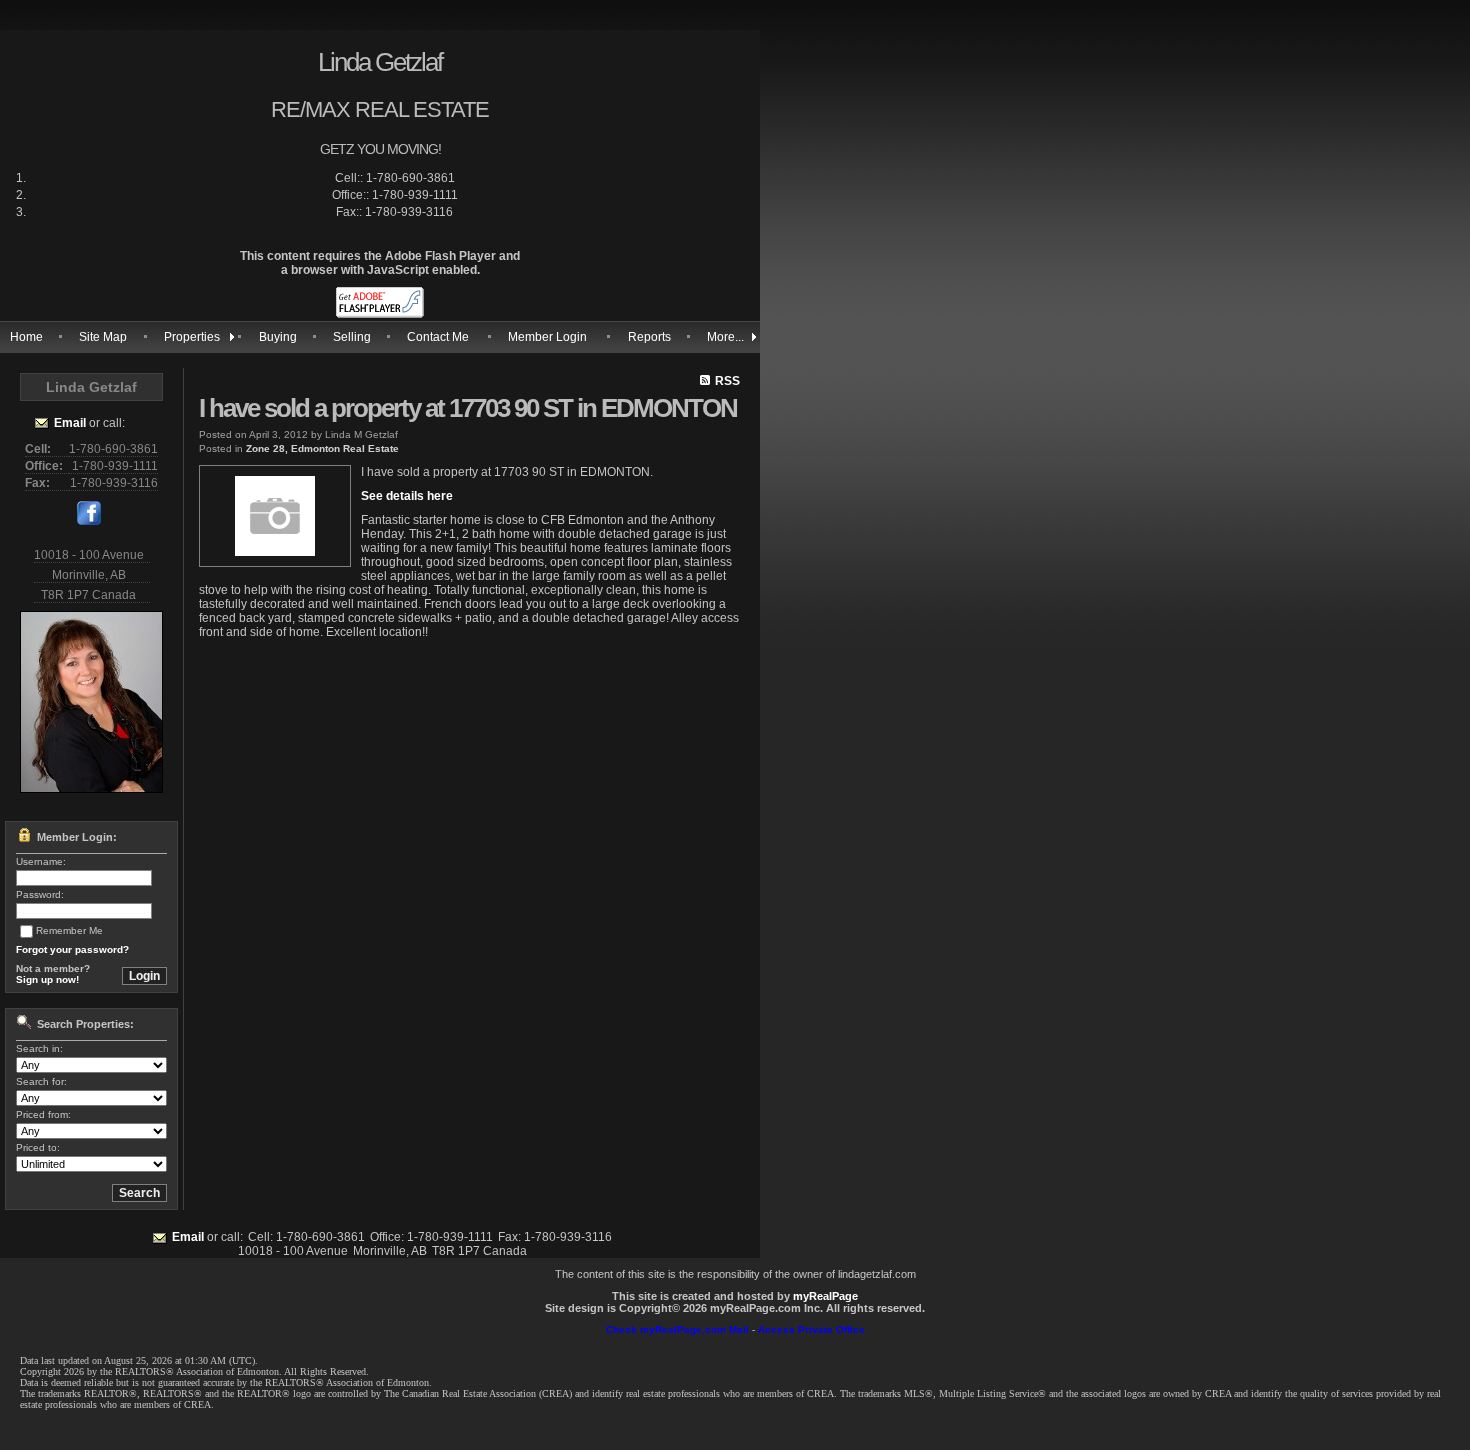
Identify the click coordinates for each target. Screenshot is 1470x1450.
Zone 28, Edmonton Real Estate (322, 448)
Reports (649, 337)
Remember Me (69, 930)
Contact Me (438, 337)
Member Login (547, 337)
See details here (407, 496)
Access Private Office (811, 1329)
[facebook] (89, 521)
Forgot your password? (72, 949)
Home (26, 337)
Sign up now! (47, 979)
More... (725, 337)
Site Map (103, 337)
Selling (352, 337)
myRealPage (825, 1296)
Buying (278, 337)
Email (70, 423)
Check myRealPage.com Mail (677, 1329)
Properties (192, 337)
